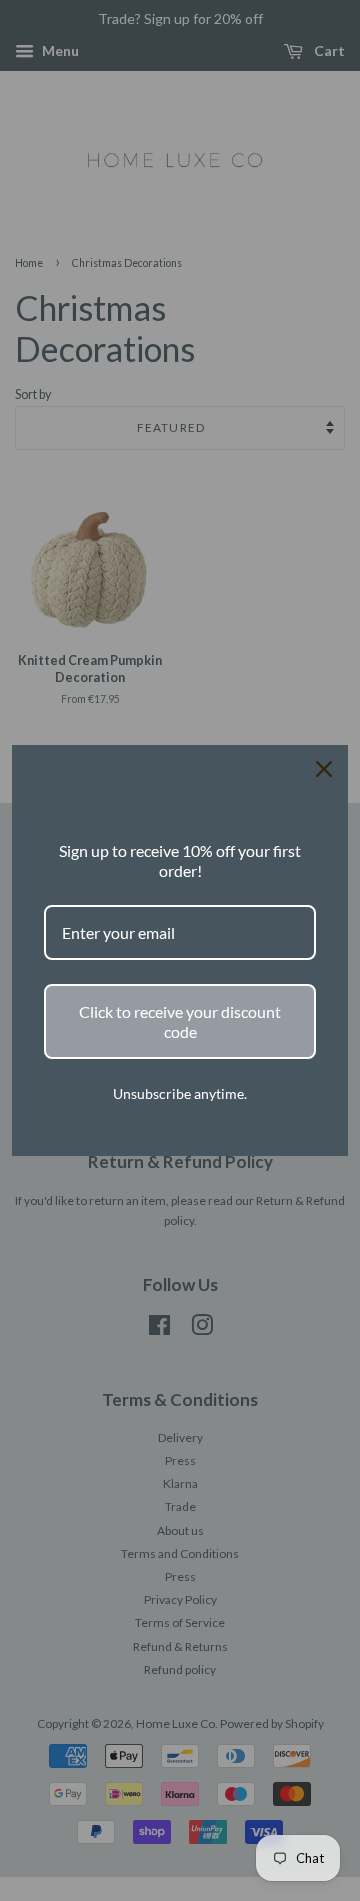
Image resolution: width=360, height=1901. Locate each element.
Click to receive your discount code (180, 1021)
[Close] (324, 769)
